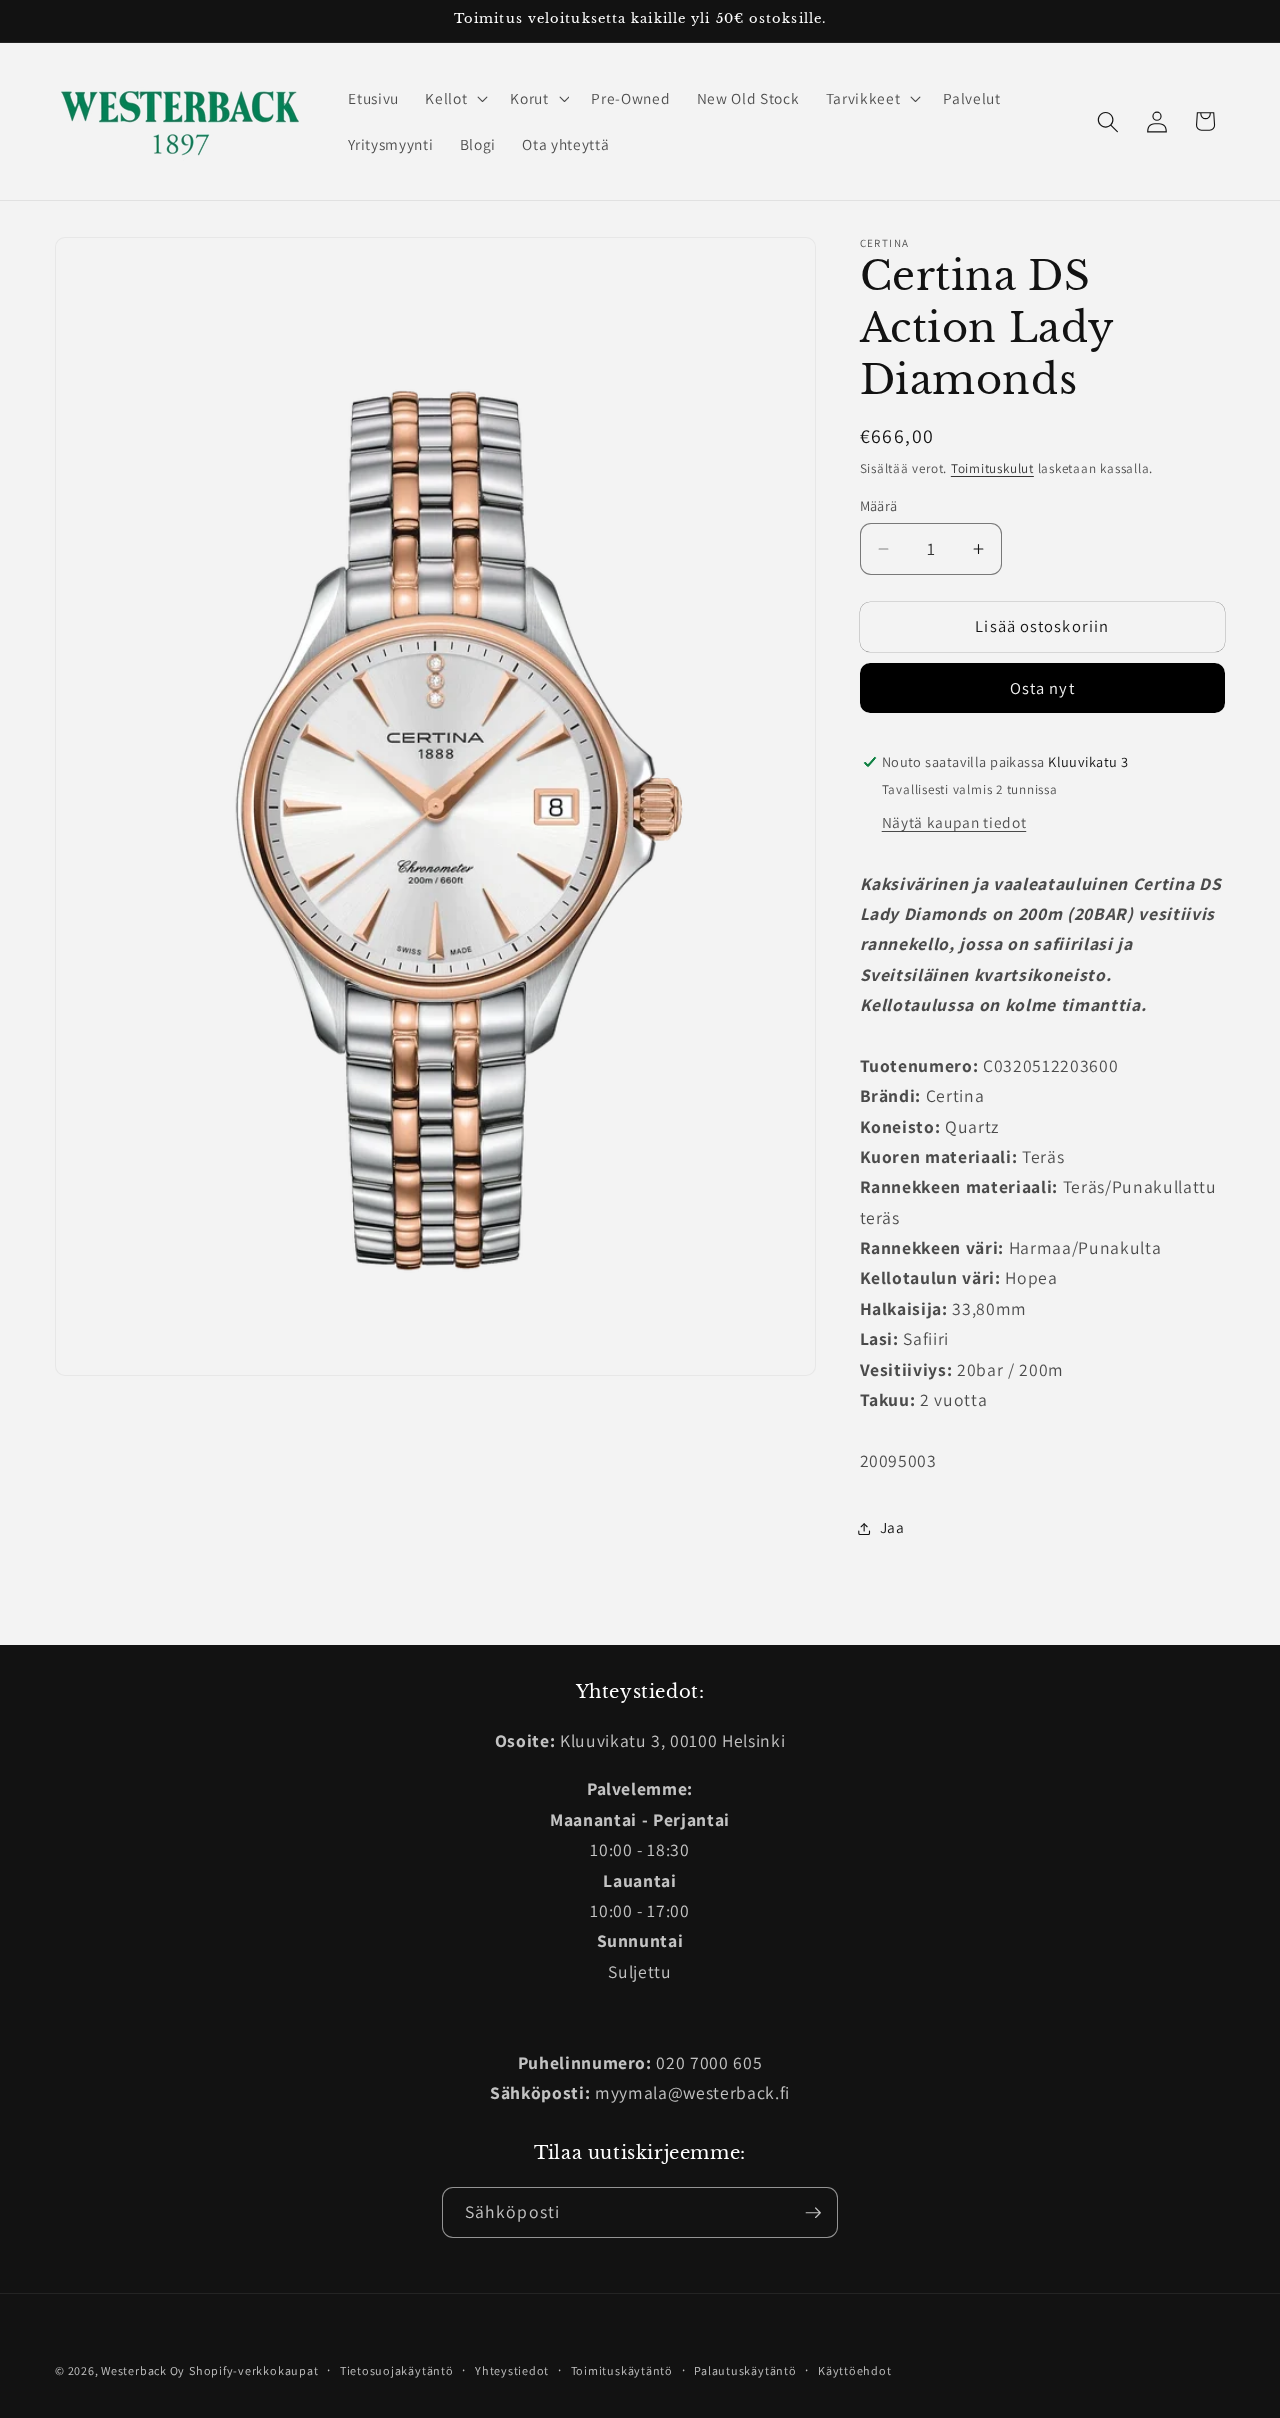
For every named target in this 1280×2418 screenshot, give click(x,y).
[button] (454, 99)
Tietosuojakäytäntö (397, 2370)
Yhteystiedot (512, 2370)
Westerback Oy (143, 2370)
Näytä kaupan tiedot (954, 823)
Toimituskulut (992, 468)
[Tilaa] (813, 2213)
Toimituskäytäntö (622, 2370)
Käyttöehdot (854, 2370)
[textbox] (1043, 945)
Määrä (879, 505)
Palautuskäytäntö (745, 2370)
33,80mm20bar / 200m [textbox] (962, 1354)
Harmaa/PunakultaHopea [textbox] (1011, 1263)
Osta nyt (1042, 689)
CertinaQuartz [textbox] (1038, 1141)
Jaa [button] (892, 1528)
